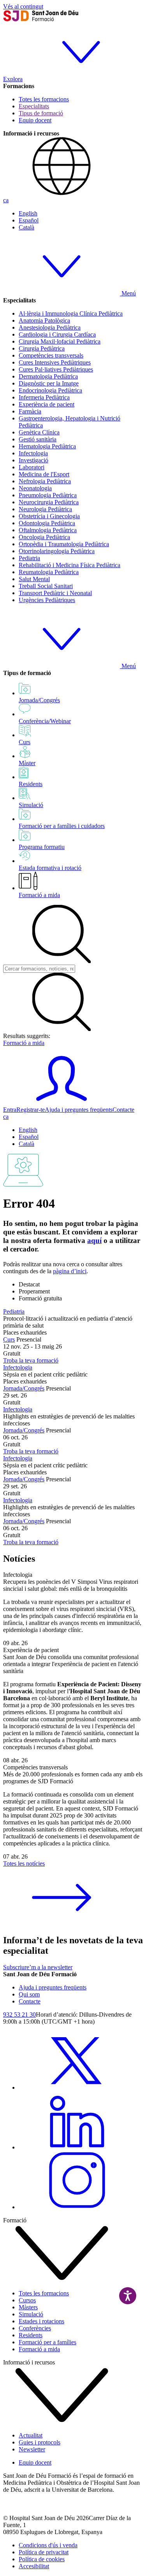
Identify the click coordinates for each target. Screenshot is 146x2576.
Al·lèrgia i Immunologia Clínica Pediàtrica (71, 313)
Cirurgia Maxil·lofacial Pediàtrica (60, 341)
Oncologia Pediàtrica (44, 537)
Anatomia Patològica (44, 320)
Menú (128, 293)
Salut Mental (34, 579)
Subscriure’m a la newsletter (38, 1967)
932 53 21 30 (19, 2014)
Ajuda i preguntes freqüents (79, 1110)
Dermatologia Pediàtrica (48, 376)
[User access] (62, 1103)
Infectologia (33, 453)
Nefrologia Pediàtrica (45, 481)
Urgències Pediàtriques (47, 600)
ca (6, 200)
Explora (13, 79)
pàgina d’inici (70, 1271)
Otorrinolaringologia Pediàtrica (57, 551)
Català (26, 227)
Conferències (35, 2328)
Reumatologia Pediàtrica (49, 572)
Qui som (29, 1994)
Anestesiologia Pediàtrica (50, 327)
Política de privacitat (44, 2552)
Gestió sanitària (38, 439)
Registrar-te (31, 1110)
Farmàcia (30, 411)
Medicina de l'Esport (44, 474)
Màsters (28, 2307)
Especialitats (34, 106)
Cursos (27, 2300)
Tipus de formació (41, 113)
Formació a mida (39, 895)
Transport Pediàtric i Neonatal (55, 593)
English (28, 213)
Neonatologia (35, 488)
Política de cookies (42, 2559)
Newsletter (32, 2449)
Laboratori (32, 467)
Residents (31, 2335)
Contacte (123, 1110)
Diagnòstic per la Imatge (49, 383)
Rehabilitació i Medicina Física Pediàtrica (69, 565)
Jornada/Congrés (24, 1388)
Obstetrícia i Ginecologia (49, 516)
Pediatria (29, 558)
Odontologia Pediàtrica (47, 523)
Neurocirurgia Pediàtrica (49, 502)
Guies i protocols (40, 2442)
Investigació (33, 460)
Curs (9, 1339)
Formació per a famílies (47, 2342)
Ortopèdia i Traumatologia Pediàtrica (64, 544)
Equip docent (35, 120)
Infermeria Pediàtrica (44, 397)
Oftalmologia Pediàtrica (48, 530)
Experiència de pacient (47, 404)
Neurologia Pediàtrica (45, 509)
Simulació (31, 2314)
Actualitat (31, 2435)
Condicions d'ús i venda (48, 2545)
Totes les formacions (44, 99)
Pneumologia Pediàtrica (48, 495)
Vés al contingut (23, 6)
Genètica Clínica (39, 432)
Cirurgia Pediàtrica (42, 348)
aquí (94, 1240)
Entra (10, 1110)
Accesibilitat (34, 2566)
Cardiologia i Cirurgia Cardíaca (57, 334)
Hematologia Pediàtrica (47, 446)
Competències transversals (51, 355)
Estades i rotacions (41, 2321)
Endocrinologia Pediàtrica (50, 390)
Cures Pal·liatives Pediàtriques (56, 369)
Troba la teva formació (31, 1360)
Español (29, 220)
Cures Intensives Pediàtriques (55, 362)
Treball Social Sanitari (46, 586)
